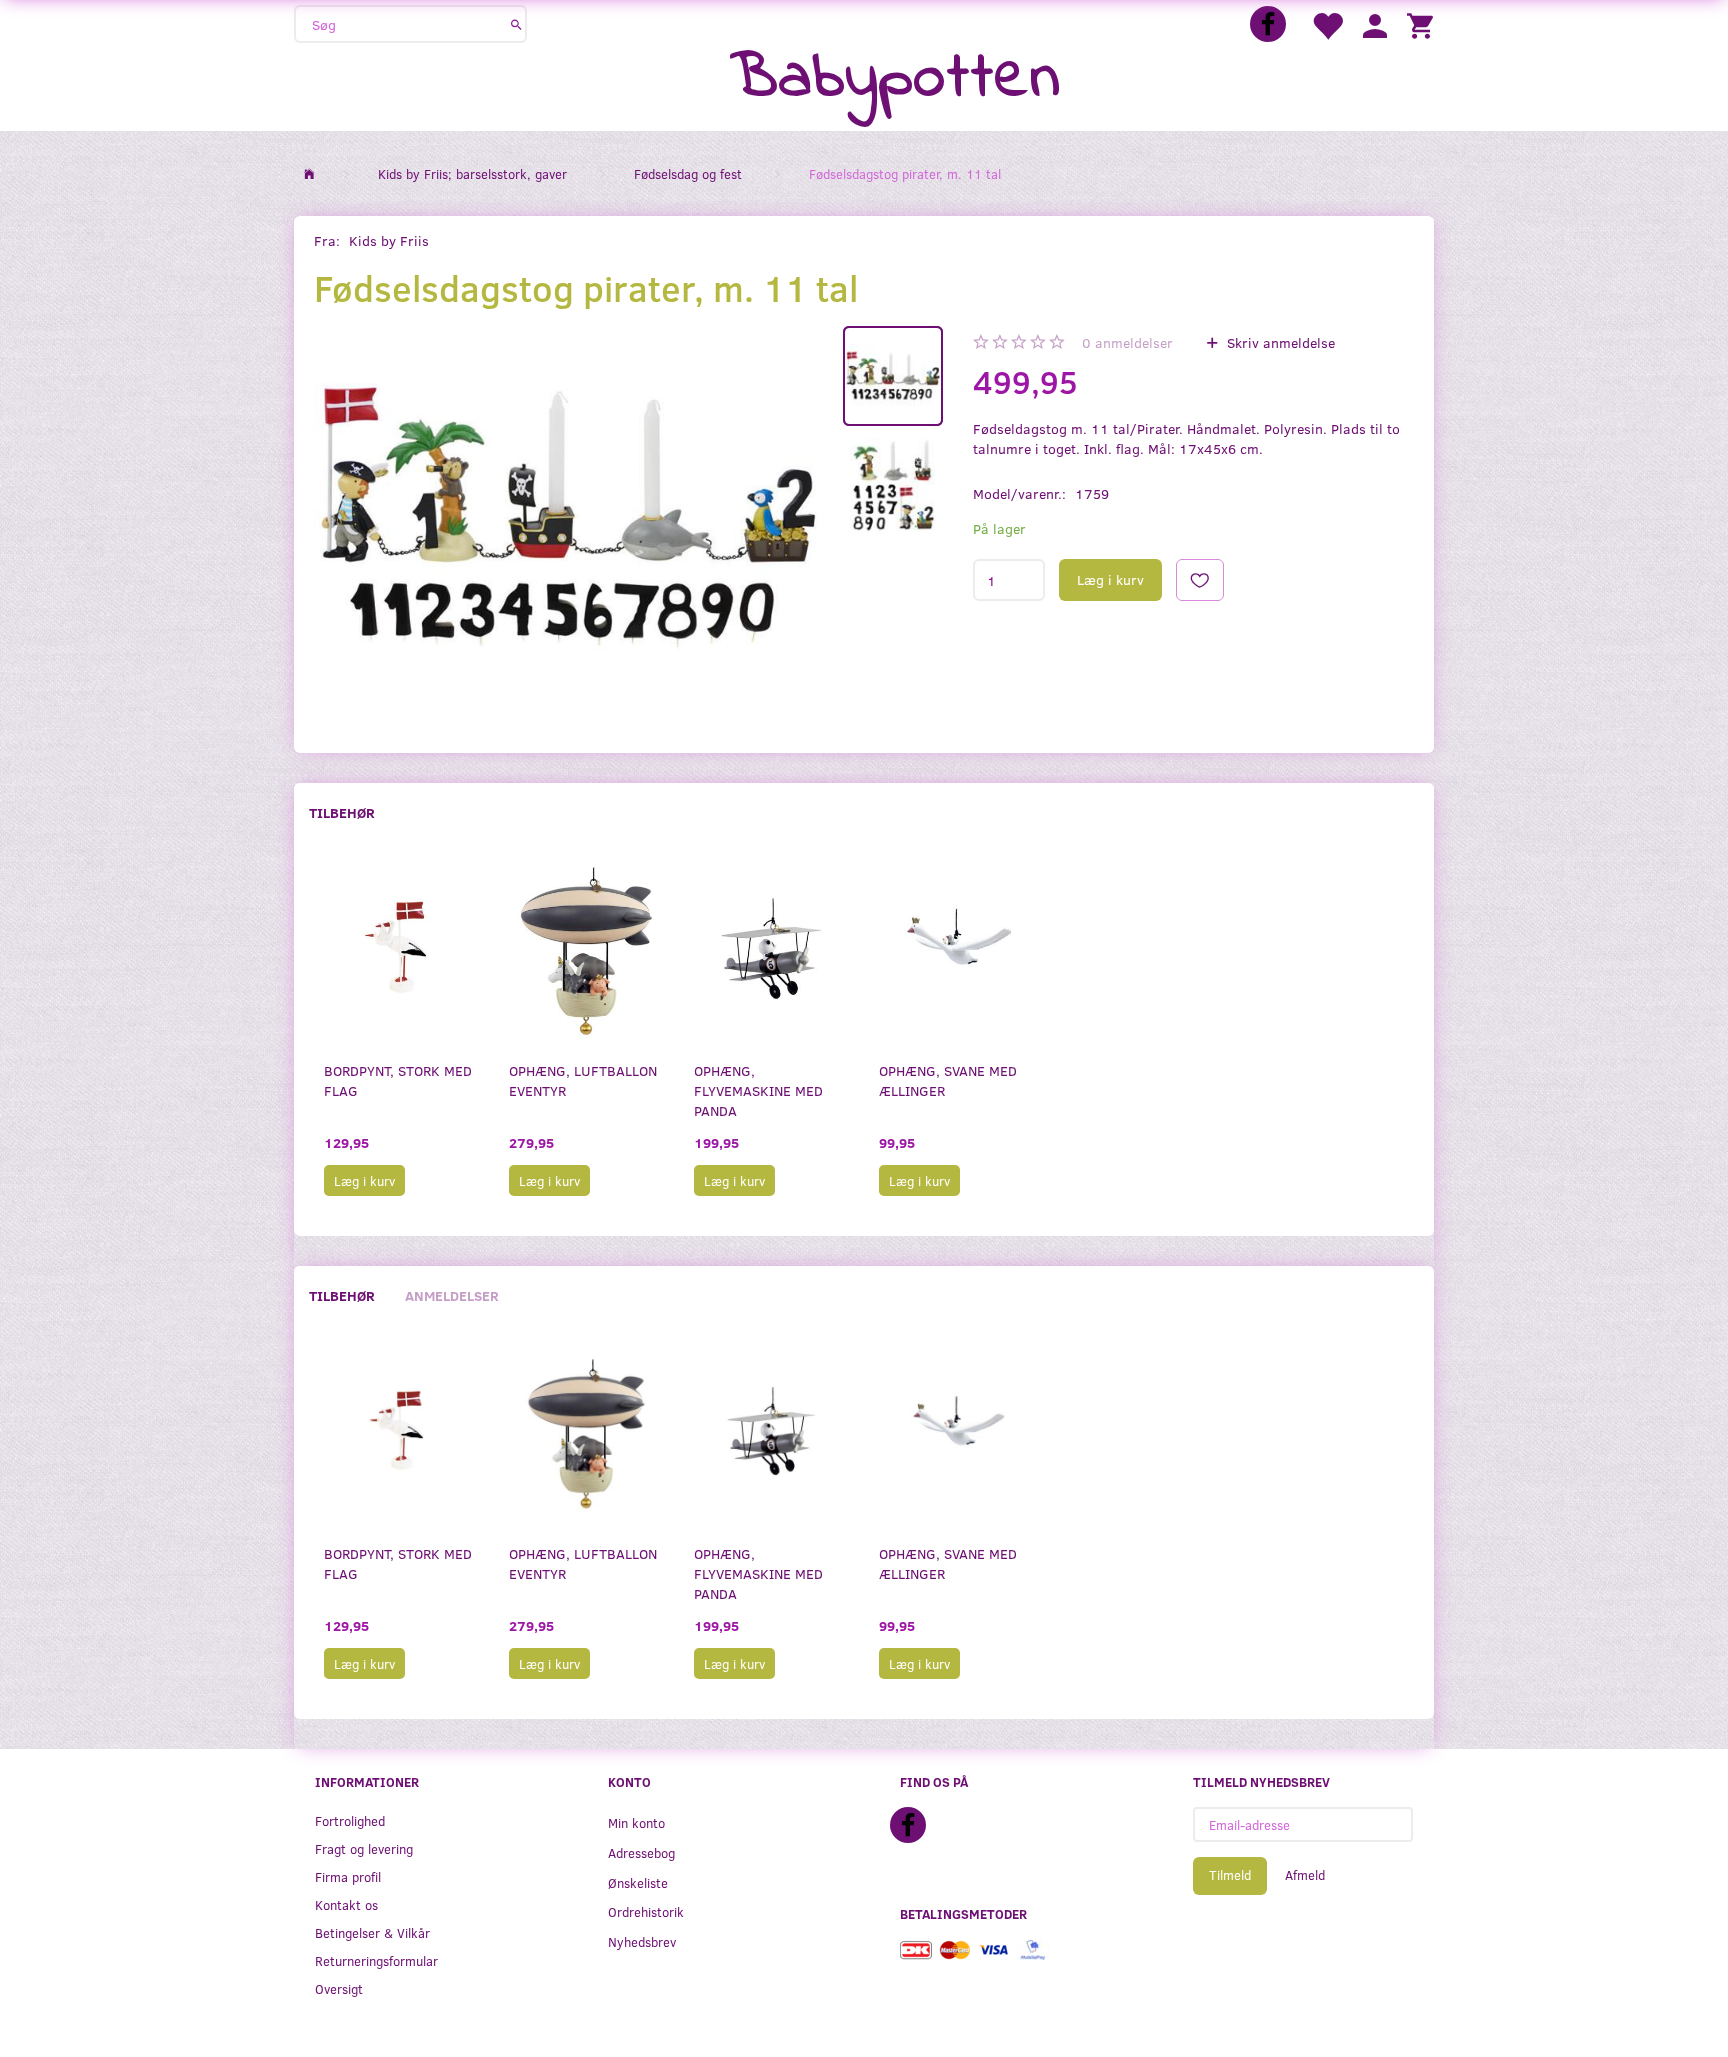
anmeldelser (1127, 342)
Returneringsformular (376, 1960)
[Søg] (516, 24)
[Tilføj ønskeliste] (1200, 580)
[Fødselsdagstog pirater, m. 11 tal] (568, 517)
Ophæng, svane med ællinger (948, 1080)
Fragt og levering (364, 1848)
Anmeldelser (452, 1295)
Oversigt (339, 1988)
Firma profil (348, 1876)
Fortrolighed (350, 1820)
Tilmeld (1230, 1875)
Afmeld (1305, 1875)
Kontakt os (346, 1904)
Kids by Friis (389, 240)
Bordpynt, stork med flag (398, 1080)
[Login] (1375, 24)
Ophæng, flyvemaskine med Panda (758, 1090)
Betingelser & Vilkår (372, 1932)
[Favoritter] (1327, 24)
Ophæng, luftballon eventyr (583, 1080)
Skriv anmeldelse (1279, 342)
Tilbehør (342, 812)
